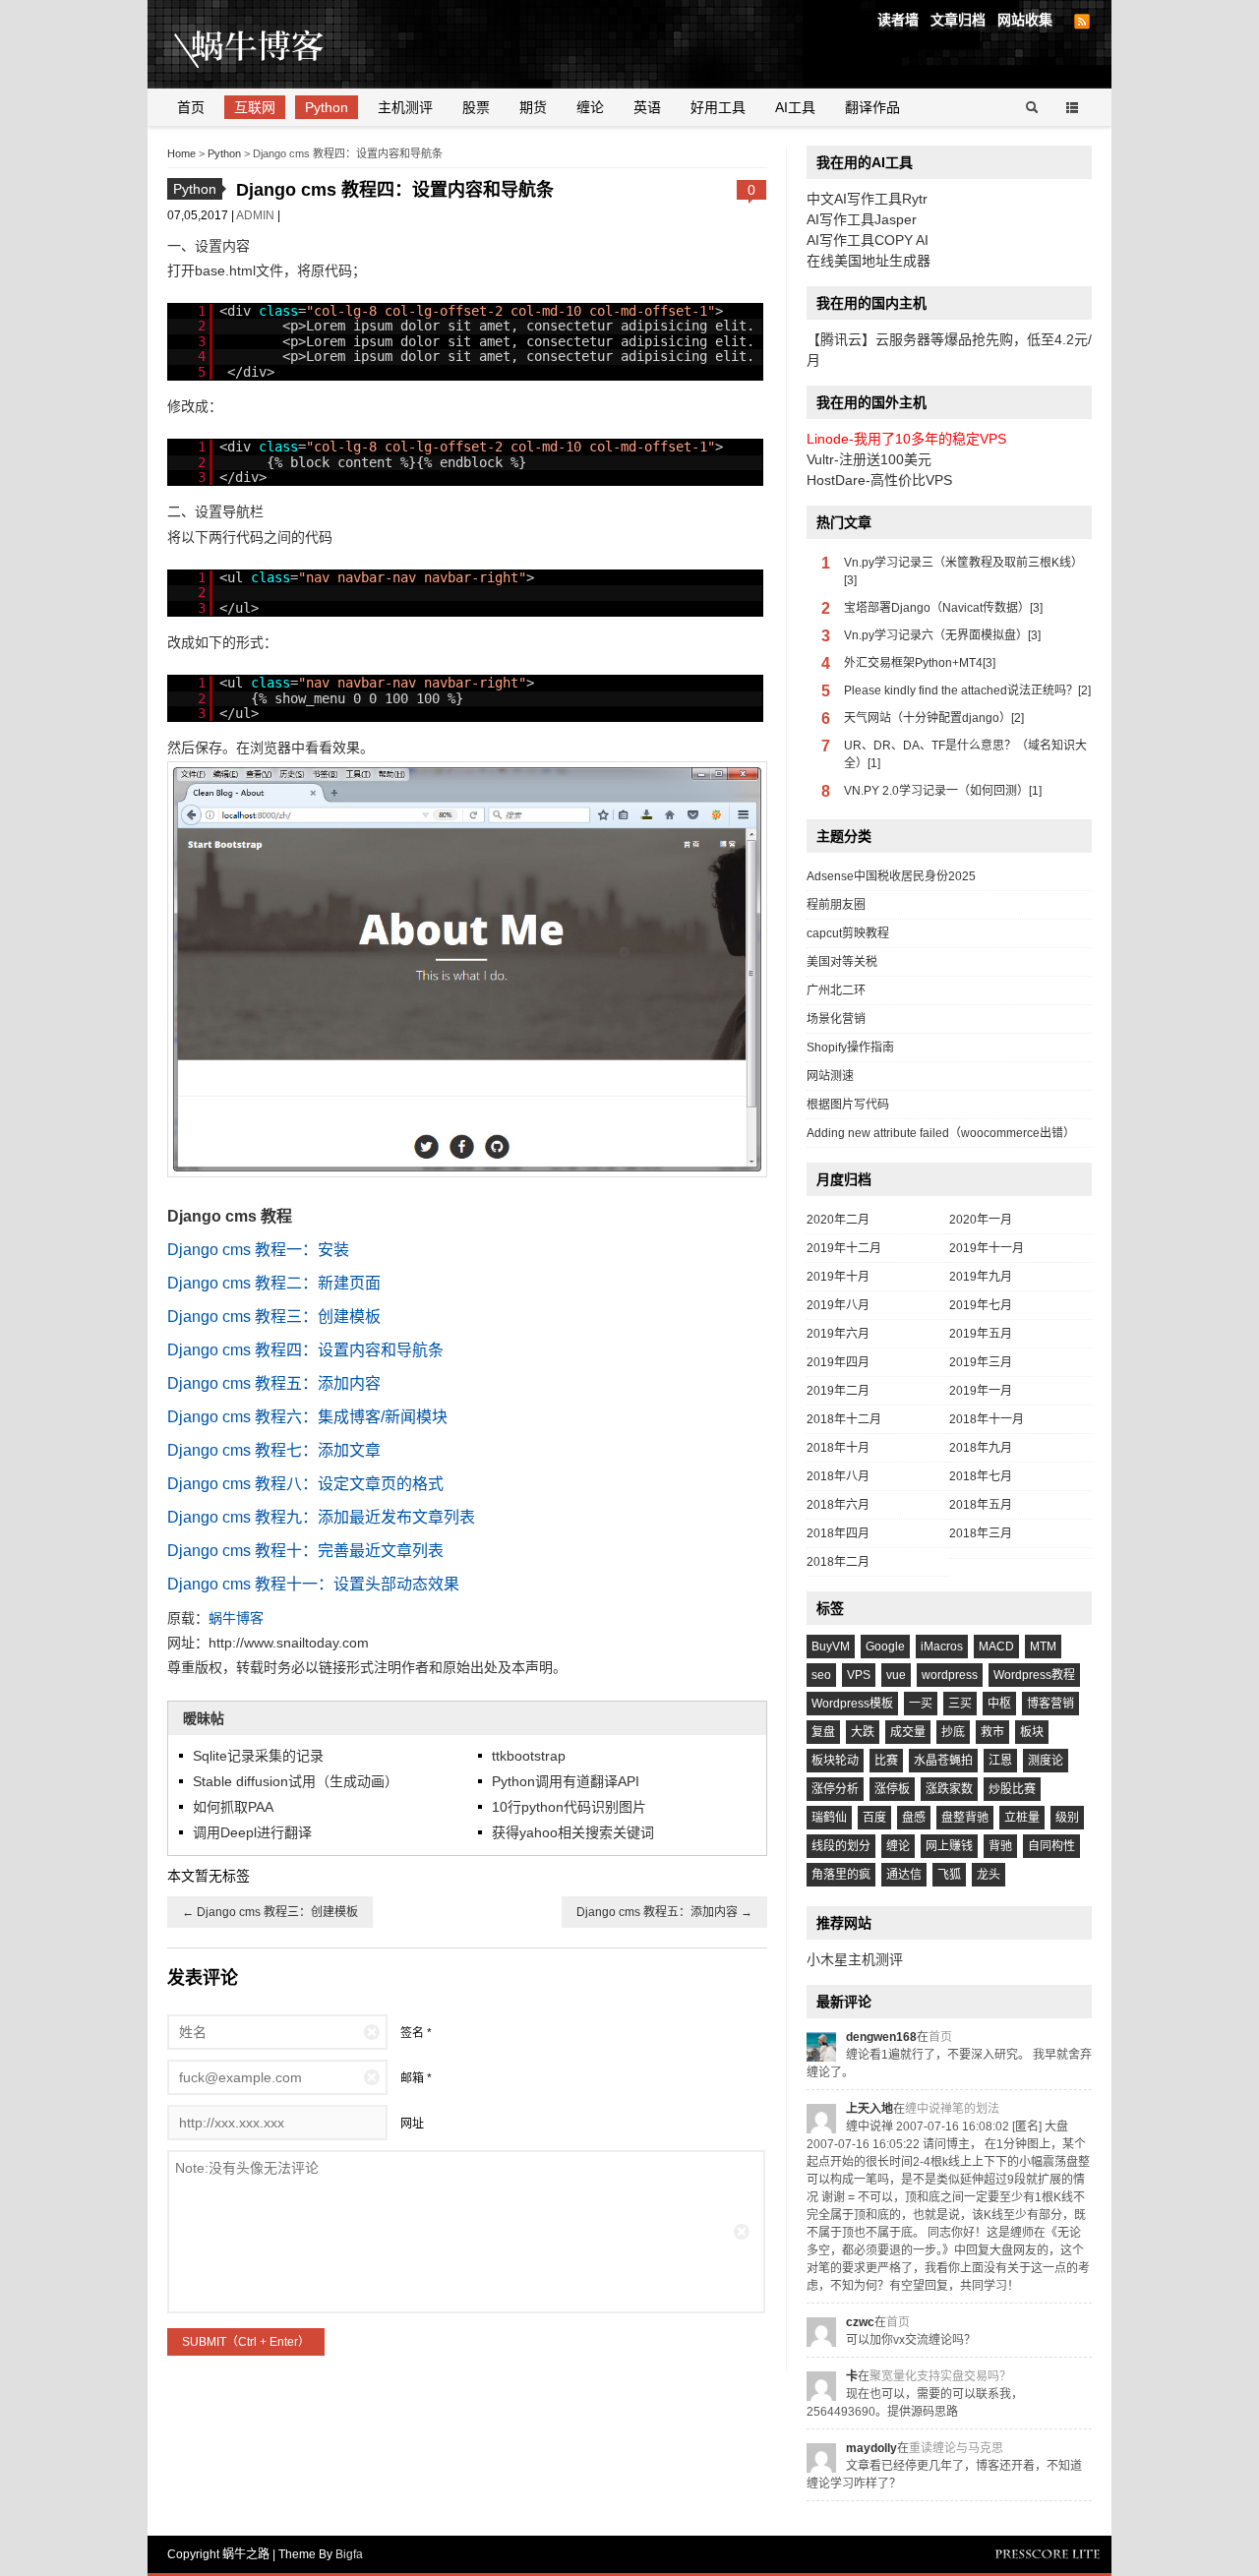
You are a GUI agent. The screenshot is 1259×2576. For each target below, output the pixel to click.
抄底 (953, 1732)
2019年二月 (838, 1391)
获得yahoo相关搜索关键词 (573, 1832)
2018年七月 (981, 1476)
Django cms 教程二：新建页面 (274, 1283)
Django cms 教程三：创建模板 (274, 1317)
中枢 (999, 1704)
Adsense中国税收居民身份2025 (891, 876)
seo (821, 1675)
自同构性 (1051, 1846)
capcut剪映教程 (848, 933)
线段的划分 (841, 1846)
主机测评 (405, 107)
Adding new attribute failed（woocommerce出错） (941, 1133)
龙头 (989, 1875)
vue (896, 1675)
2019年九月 (981, 1277)
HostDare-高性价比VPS (879, 480)
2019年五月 (981, 1334)
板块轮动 (835, 1761)
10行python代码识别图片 (569, 1807)
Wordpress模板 (852, 1704)
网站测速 (830, 1076)
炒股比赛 (1012, 1789)
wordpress (950, 1675)
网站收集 (1025, 20)
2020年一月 (981, 1220)
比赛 (886, 1761)
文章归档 (958, 20)
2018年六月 (838, 1505)
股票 (476, 107)
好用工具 (718, 107)
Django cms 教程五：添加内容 (274, 1383)
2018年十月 (838, 1448)
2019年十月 (838, 1277)
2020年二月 (838, 1220)
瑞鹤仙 (829, 1818)
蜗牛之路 (280, 44)
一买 (921, 1704)
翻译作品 (872, 107)
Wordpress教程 (1034, 1675)
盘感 (914, 1818)
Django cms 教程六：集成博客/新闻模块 (307, 1417)
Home (181, 153)
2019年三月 (981, 1362)
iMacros (942, 1647)
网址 (412, 2124)
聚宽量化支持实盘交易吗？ (940, 2376)
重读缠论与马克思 (956, 2448)
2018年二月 (838, 1562)
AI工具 (795, 107)
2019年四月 (838, 1362)
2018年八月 (838, 1476)
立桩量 (1022, 1818)
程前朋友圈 (836, 905)
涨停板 (892, 1789)
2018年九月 (981, 1448)
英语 (647, 107)
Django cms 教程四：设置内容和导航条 (305, 1350)
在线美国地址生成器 (869, 261)
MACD (996, 1647)
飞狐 (949, 1875)
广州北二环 (836, 990)
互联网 (255, 107)
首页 (191, 107)
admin (257, 215)
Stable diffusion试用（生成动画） (296, 1781)
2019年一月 (981, 1391)
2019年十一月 (987, 1248)
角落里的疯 (841, 1875)
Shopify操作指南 (850, 1048)
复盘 (823, 1732)
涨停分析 (835, 1789)
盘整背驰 (965, 1818)
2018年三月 (981, 1533)
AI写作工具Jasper (862, 219)
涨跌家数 (949, 1789)
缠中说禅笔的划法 (952, 2109)
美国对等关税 (842, 962)
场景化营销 (836, 1019)
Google (885, 1647)
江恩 (1000, 1761)
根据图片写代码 (848, 1105)
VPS (859, 1675)
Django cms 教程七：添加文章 (274, 1450)
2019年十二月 (844, 1248)
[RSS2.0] (1082, 22)
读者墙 (898, 20)
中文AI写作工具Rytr (867, 199)
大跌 (863, 1732)
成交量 (908, 1732)
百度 (874, 1818)
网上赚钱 (949, 1846)
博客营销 (1050, 1704)
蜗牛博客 (236, 1618)
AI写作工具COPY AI (868, 240)
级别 (1067, 1818)
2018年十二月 (844, 1419)
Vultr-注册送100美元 (869, 459)
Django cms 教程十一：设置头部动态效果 (313, 1584)
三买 (960, 1704)
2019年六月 (838, 1334)
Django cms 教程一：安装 (258, 1250)
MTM (1043, 1647)
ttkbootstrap (529, 1756)
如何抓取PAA (233, 1807)
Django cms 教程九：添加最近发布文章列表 (321, 1517)
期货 (533, 107)
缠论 (590, 107)
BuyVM (831, 1647)
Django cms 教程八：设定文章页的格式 (305, 1484)
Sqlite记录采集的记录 (258, 1756)
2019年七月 (981, 1305)
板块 (1032, 1732)
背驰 (1000, 1846)
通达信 (904, 1875)
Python (327, 107)
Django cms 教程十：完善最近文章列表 (305, 1551)
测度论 (1046, 1761)
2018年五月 (981, 1505)
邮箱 (412, 2078)
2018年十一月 (987, 1419)
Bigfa (349, 2554)
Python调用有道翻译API (566, 1781)
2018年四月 (838, 1533)
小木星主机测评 (855, 1959)
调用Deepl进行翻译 (252, 1832)
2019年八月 (838, 1305)
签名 (412, 2033)
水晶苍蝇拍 (943, 1761)
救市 (992, 1732)
